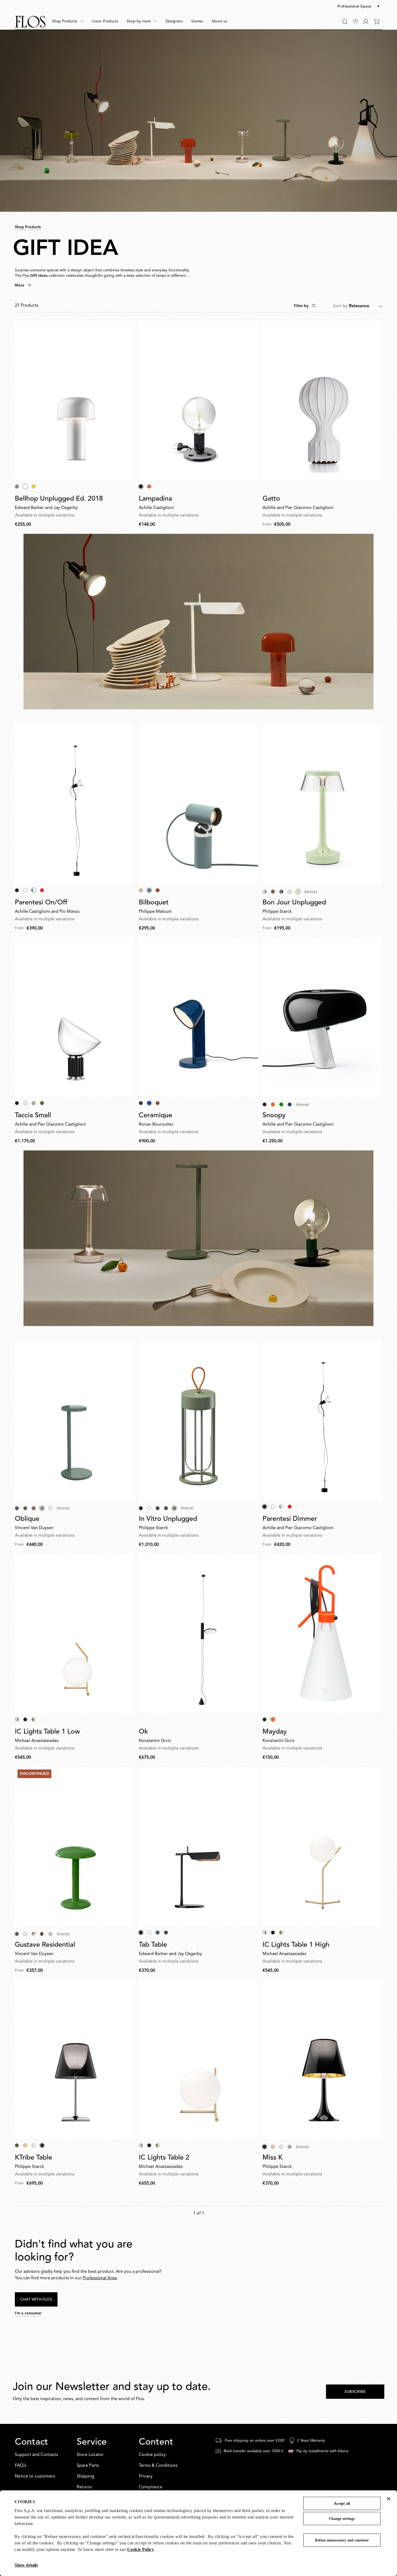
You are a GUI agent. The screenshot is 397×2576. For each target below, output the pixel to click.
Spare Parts (88, 2466)
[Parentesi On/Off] (75, 804)
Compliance (151, 2487)
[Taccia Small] (75, 1017)
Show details (26, 2565)
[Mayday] (322, 1634)
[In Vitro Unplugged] (199, 1421)
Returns (84, 2487)
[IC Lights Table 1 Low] (75, 1634)
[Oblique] (75, 1421)
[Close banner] (389, 2499)
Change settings (342, 2519)
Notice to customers (35, 2476)
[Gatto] (322, 401)
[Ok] (199, 1634)
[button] (359, 7)
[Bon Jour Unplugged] (322, 804)
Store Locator (90, 2455)
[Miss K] (322, 2059)
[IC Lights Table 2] (199, 2059)
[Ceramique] (199, 1017)
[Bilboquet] (199, 804)
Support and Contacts (36, 2455)
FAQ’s (21, 2466)
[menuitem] (68, 22)
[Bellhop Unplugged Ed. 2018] (75, 401)
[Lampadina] (199, 401)
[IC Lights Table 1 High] (322, 1846)
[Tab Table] (199, 1846)
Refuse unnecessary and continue (342, 2540)
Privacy (146, 2476)
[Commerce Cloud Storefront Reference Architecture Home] (30, 22)
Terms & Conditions (158, 2466)
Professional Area (100, 2278)
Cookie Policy (141, 2549)
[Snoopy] (322, 1017)
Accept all (342, 2504)
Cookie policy (152, 2455)
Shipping (85, 2476)
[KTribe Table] (75, 2059)
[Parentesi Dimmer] (322, 1421)
